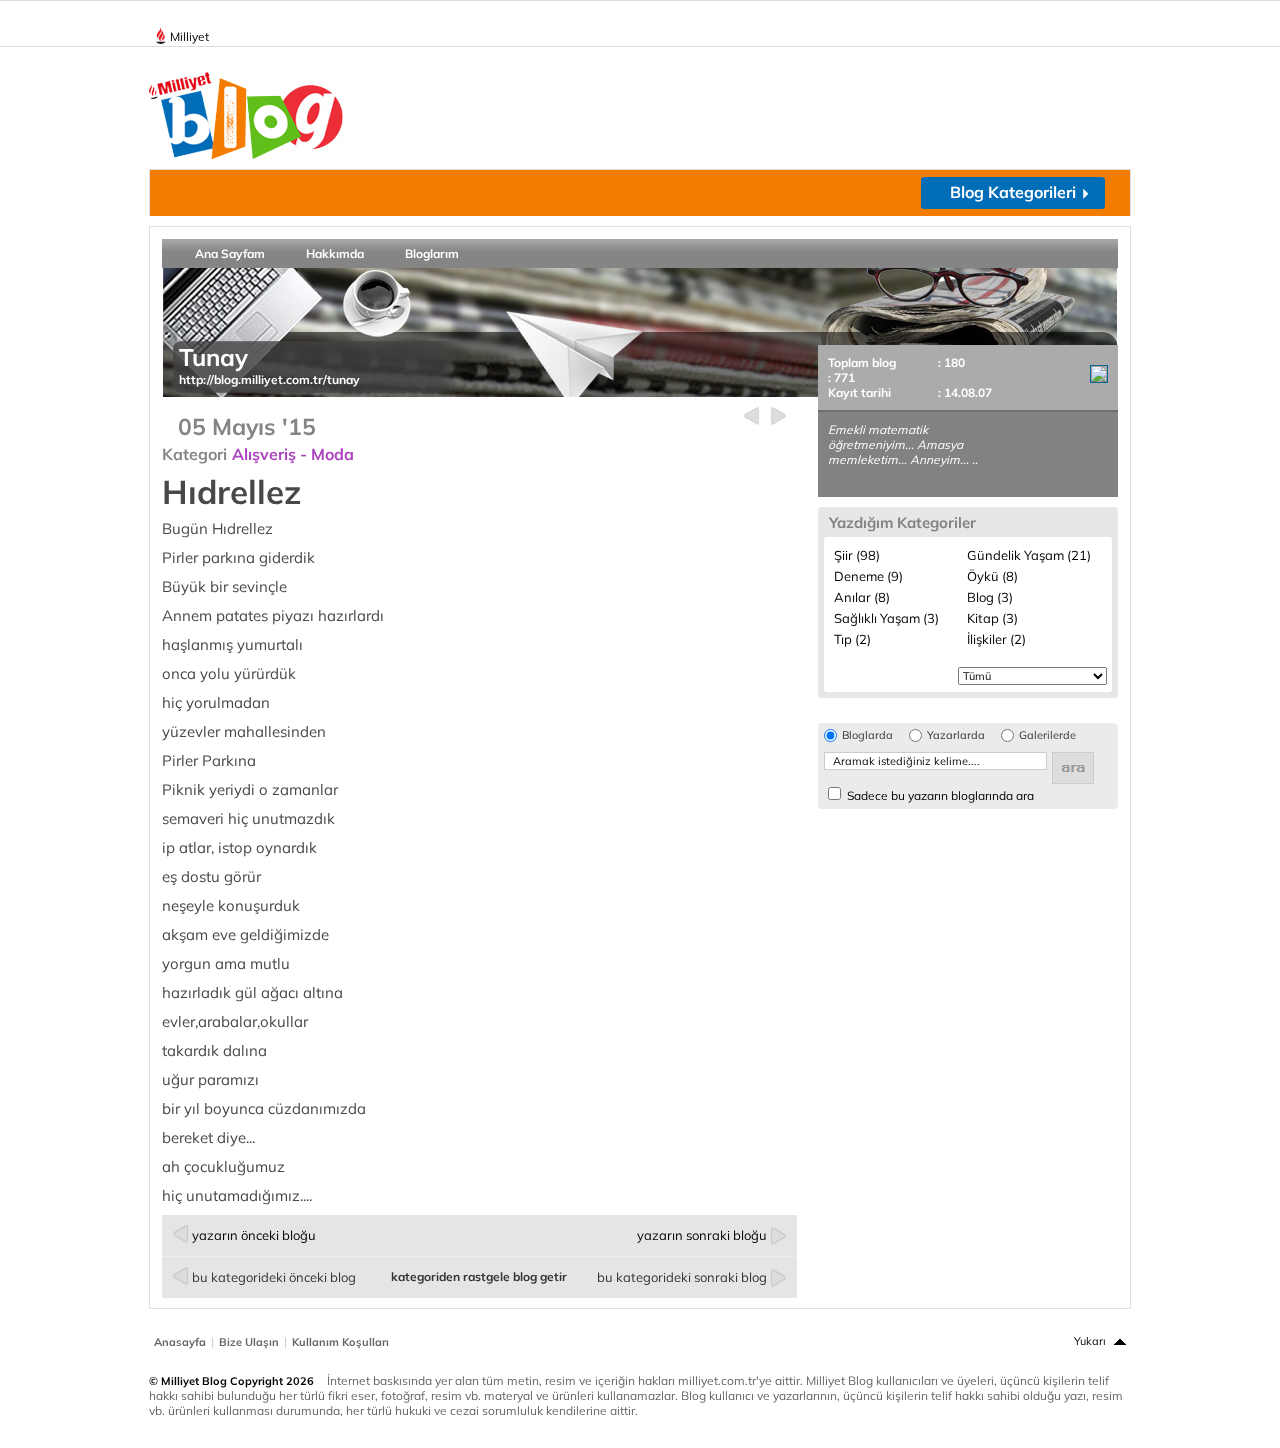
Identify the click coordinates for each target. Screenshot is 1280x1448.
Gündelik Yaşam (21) (1029, 555)
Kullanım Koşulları (340, 1342)
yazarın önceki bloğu (254, 1235)
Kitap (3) (992, 618)
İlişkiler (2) (996, 639)
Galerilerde (1047, 735)
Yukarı (1090, 1341)
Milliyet (189, 36)
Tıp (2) (852, 639)
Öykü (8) (992, 576)
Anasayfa (180, 1342)
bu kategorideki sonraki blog (682, 1277)
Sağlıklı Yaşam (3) (886, 618)
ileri (778, 416)
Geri (751, 416)
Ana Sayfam (230, 253)
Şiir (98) (857, 555)
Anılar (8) (862, 597)
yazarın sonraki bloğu (702, 1235)
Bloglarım (432, 253)
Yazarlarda (956, 735)
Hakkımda (335, 253)
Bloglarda (867, 735)
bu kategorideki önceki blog (274, 1277)
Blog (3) (990, 597)
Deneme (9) (868, 576)
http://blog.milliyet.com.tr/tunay (269, 379)
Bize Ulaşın (249, 1342)
